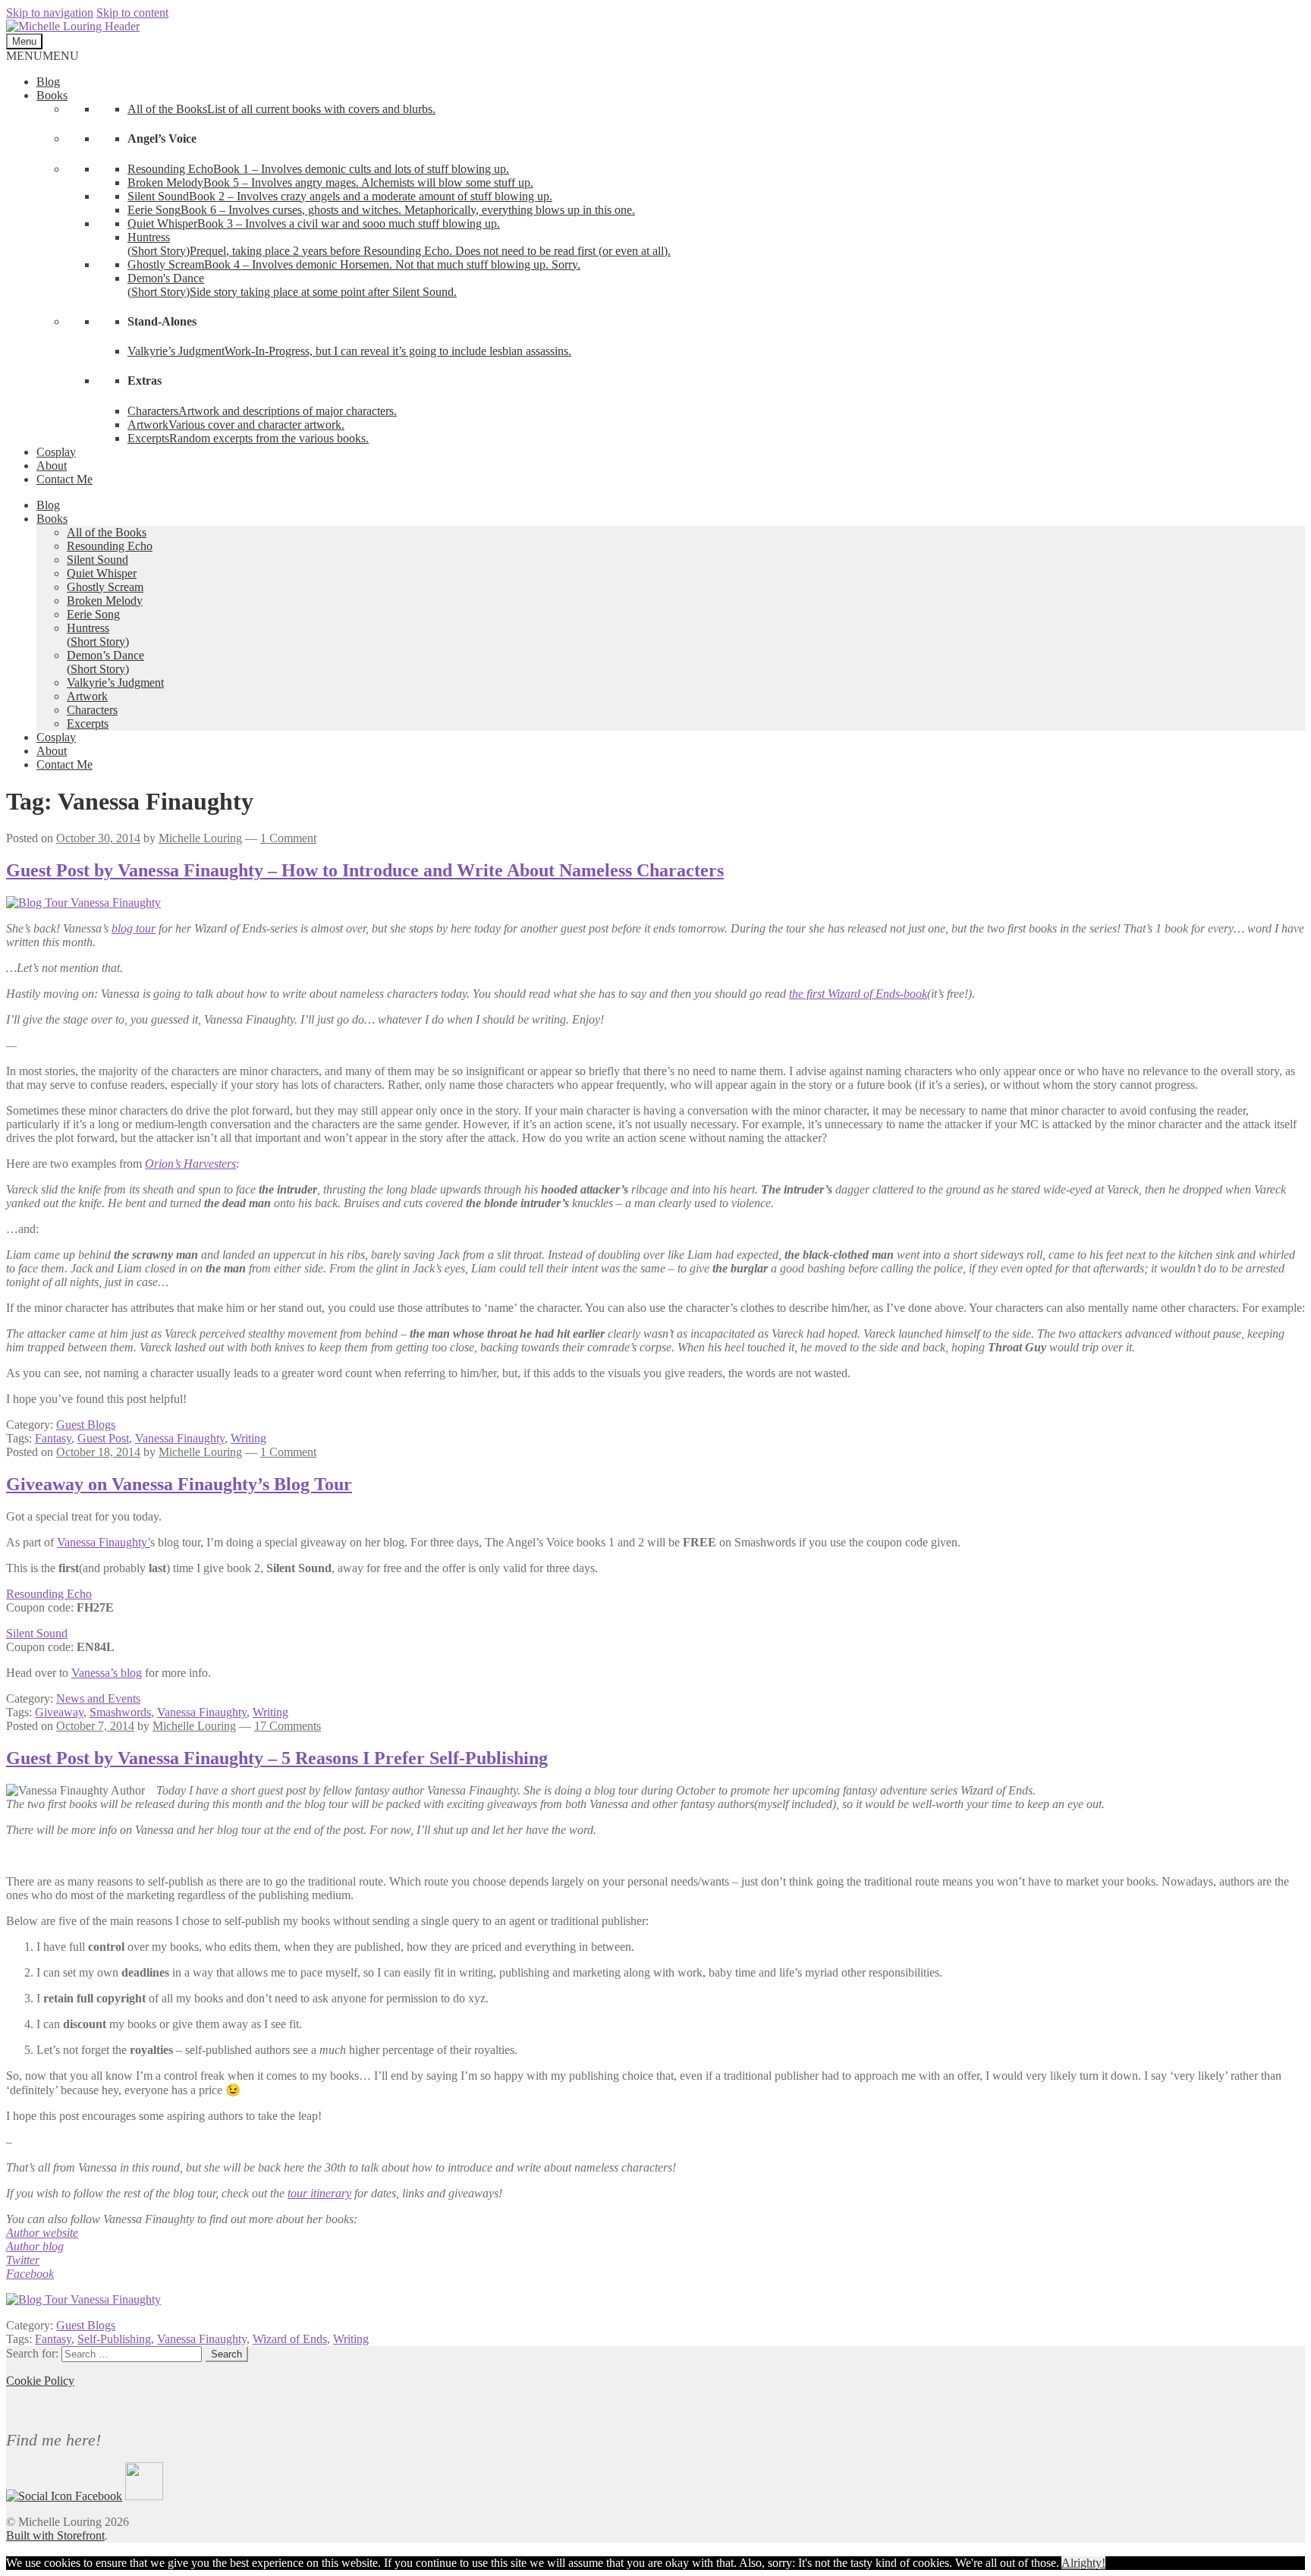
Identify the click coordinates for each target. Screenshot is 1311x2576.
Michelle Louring (200, 838)
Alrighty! (1083, 2563)
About (52, 466)
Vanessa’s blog (107, 1673)
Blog (48, 82)
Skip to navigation (50, 13)
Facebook (30, 2274)
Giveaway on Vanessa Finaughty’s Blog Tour (179, 1484)
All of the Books (107, 532)
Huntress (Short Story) (98, 635)
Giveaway (59, 1712)
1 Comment (288, 838)
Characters (92, 710)
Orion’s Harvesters (190, 1164)
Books (52, 95)
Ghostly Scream (105, 587)
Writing (248, 1438)
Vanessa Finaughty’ (104, 1542)
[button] (42, 56)
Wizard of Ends (290, 2339)
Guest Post (103, 1438)
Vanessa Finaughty (180, 1438)
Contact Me (64, 479)
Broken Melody (105, 601)
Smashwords (120, 1712)
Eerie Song (93, 614)
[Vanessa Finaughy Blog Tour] (83, 903)
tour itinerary (319, 2193)
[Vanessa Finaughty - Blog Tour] (83, 2299)
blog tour (134, 928)
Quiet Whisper (102, 573)
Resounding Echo (110, 546)
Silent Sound (97, 560)
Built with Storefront (55, 2535)
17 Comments (288, 1726)
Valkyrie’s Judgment (115, 683)
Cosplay (56, 452)
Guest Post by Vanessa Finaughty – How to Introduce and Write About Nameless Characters (365, 870)
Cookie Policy (40, 2381)
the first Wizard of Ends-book (858, 994)
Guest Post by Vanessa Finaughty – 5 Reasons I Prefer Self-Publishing (277, 1758)
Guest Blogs (86, 1425)
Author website (42, 2233)
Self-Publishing (114, 2339)
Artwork (87, 696)
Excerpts (88, 723)
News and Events (98, 1698)
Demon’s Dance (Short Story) (105, 662)
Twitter (23, 2260)
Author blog (35, 2246)
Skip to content (132, 13)
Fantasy (53, 1438)
